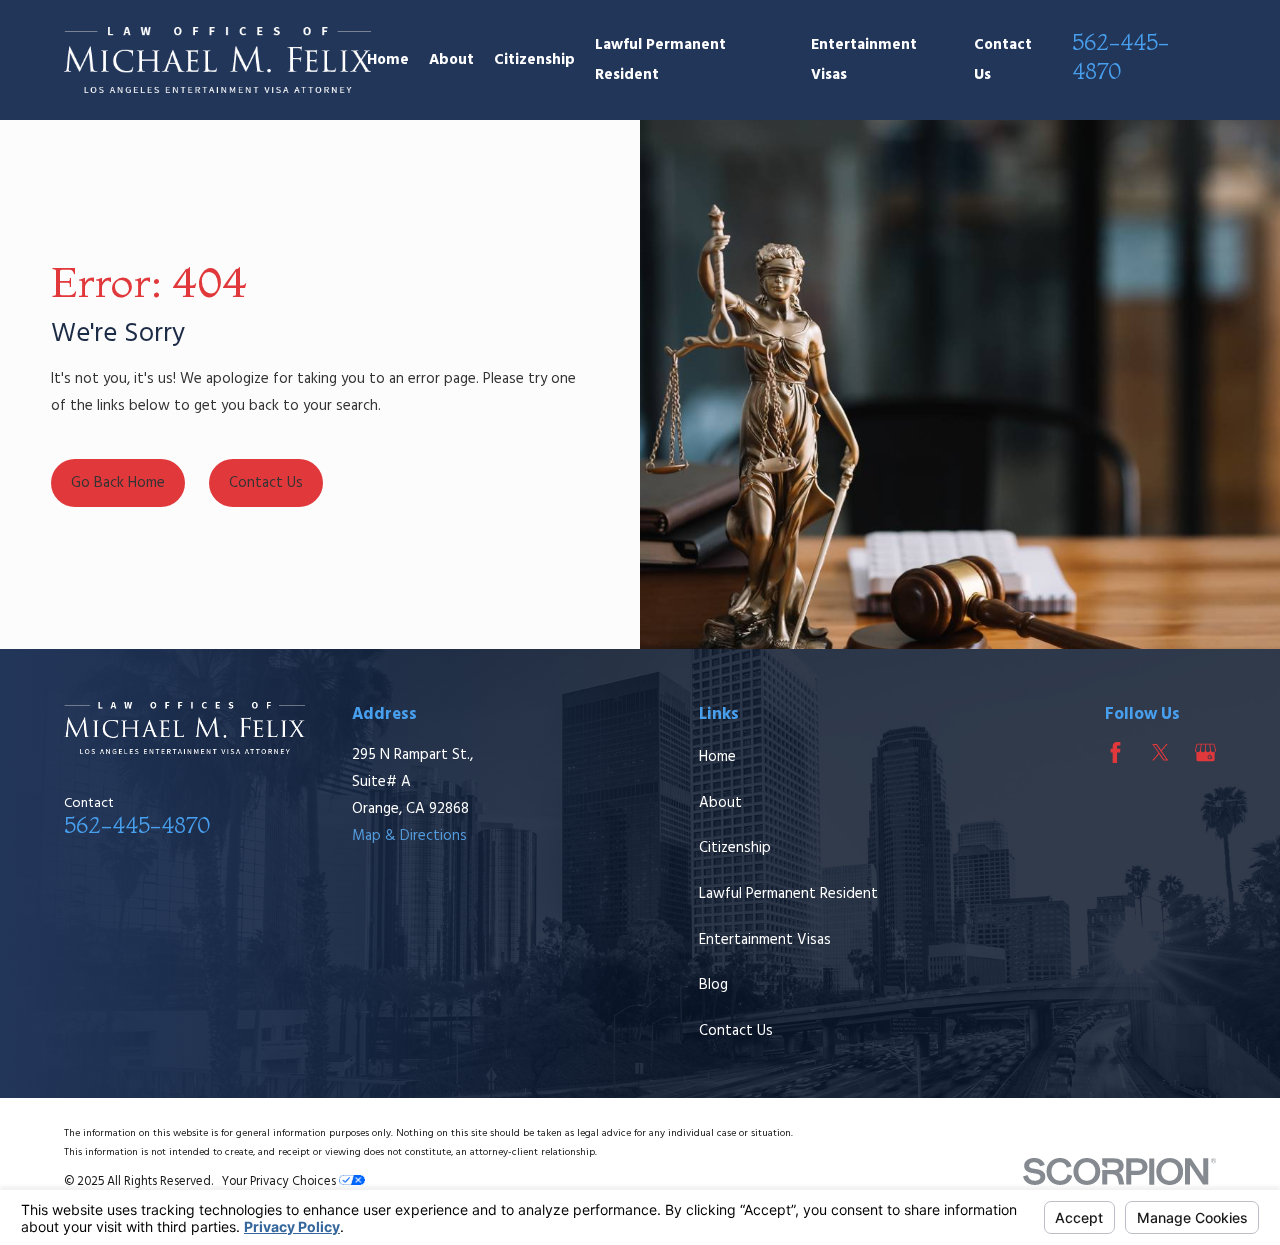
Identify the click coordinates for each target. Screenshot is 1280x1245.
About (720, 803)
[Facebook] (1115, 752)
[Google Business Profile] (1205, 752)
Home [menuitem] (388, 60)
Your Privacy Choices (280, 1182)
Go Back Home (118, 483)
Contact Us (736, 1031)
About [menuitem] (451, 60)
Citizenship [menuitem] (534, 60)
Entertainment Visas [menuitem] (864, 60)
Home (717, 757)
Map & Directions (409, 836)
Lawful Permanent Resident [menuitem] (660, 60)
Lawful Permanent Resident (788, 894)
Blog (713, 985)
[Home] (217, 60)
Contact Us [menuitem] (1003, 60)
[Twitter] (1160, 752)
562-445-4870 (1120, 56)
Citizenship (735, 848)
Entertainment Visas (765, 940)
